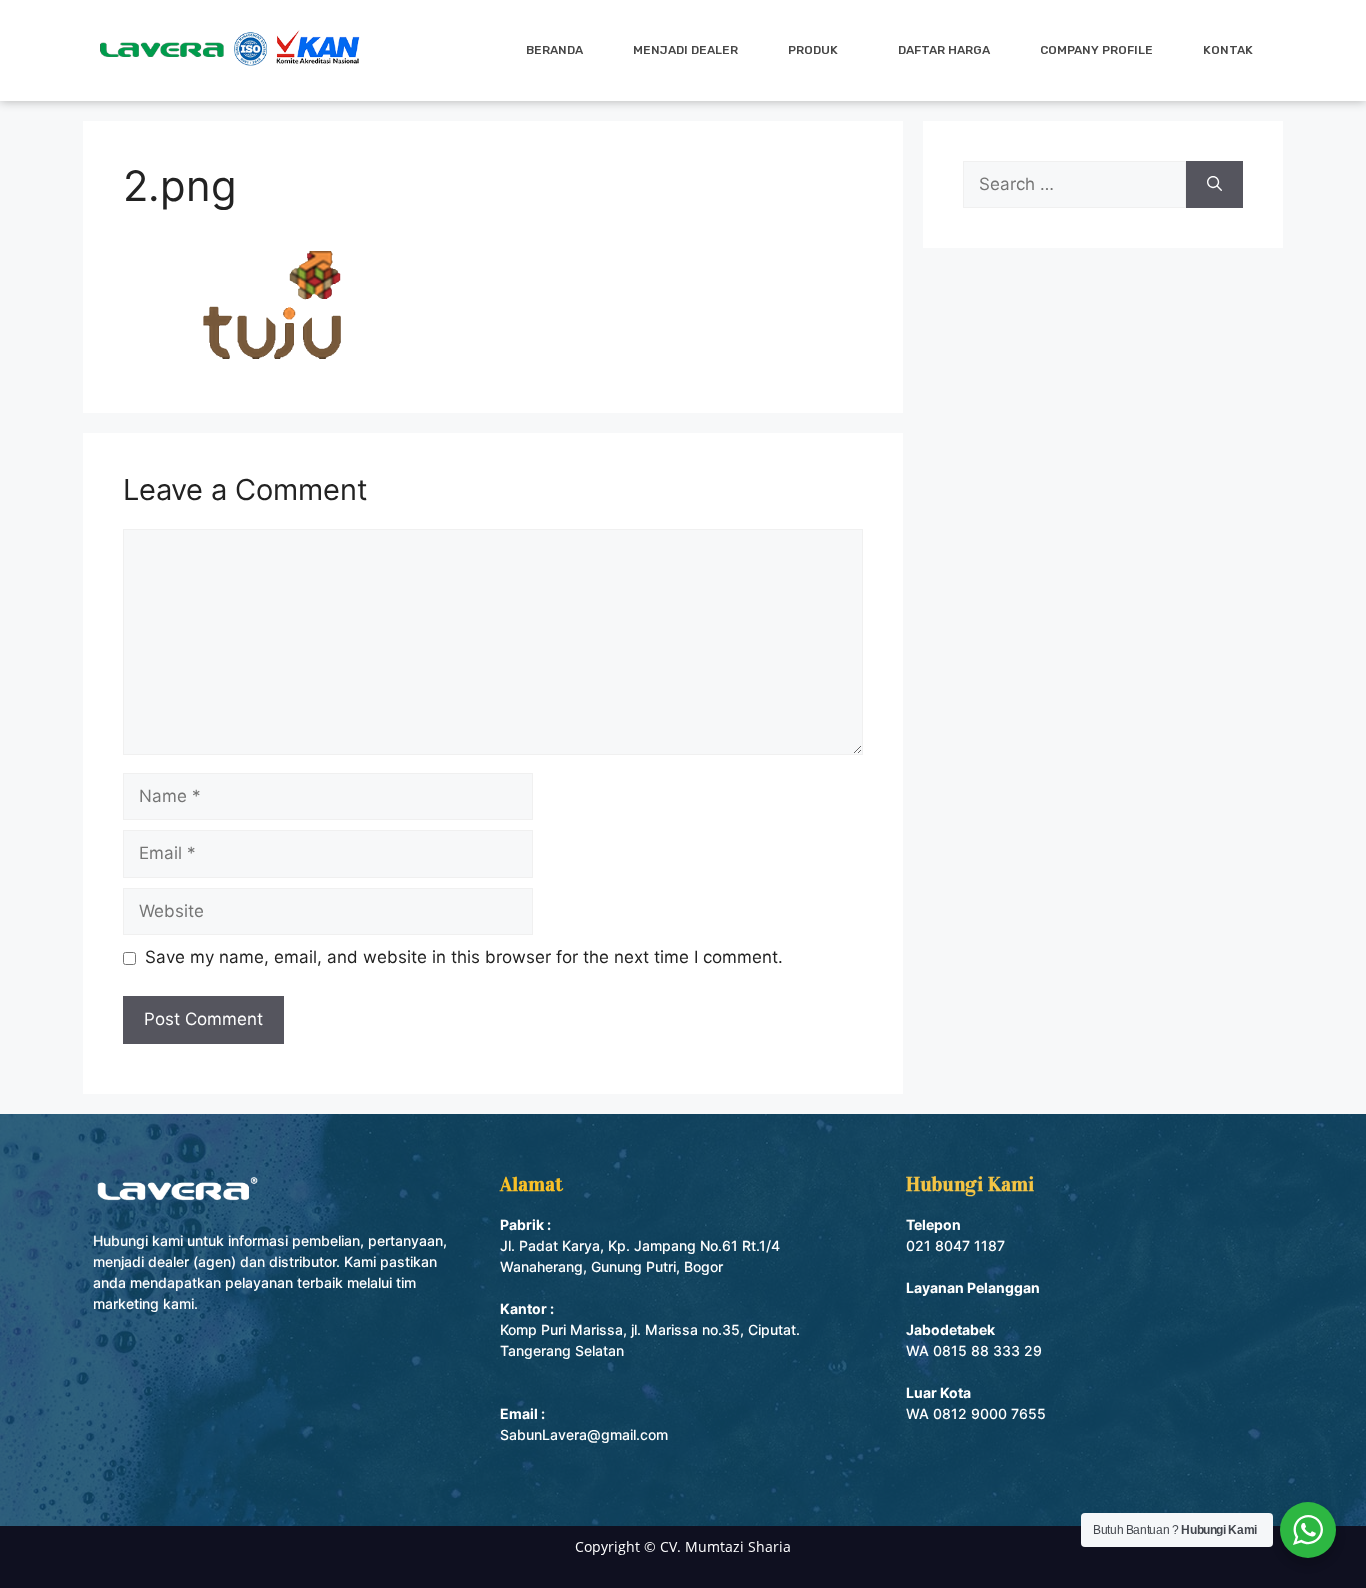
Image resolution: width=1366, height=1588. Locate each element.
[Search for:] (1074, 185)
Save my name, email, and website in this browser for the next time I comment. (464, 957)
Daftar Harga (944, 50)
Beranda (554, 50)
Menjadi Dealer (685, 50)
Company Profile (1096, 50)
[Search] (1214, 185)
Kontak (1228, 50)
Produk (813, 50)
